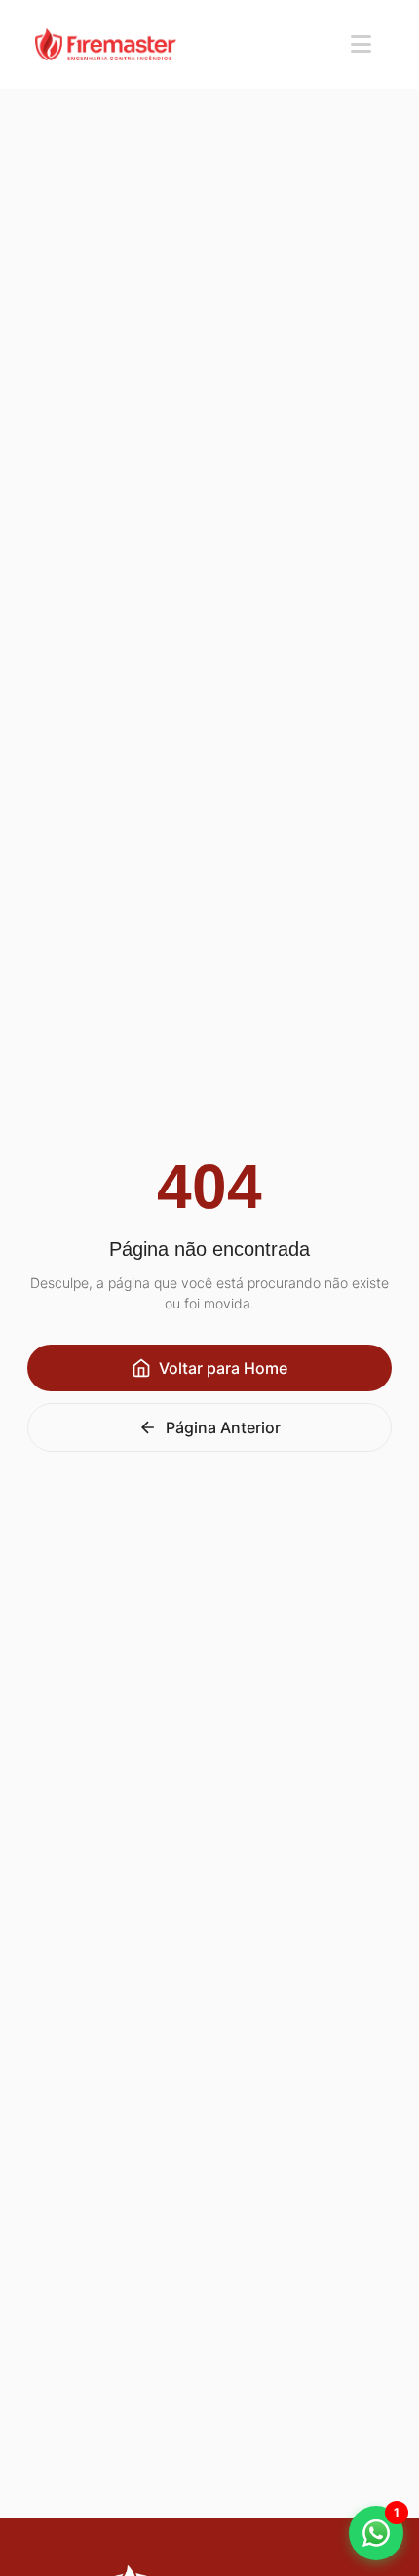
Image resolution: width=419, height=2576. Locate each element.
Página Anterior (223, 1427)
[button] (376, 2533)
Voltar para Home (223, 1368)
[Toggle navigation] (361, 44)
